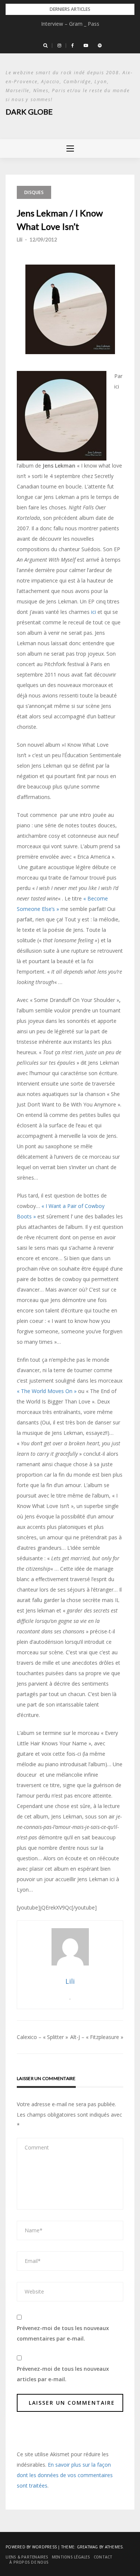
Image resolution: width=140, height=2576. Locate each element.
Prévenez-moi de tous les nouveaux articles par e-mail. (63, 2374)
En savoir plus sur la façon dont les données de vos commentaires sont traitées (65, 2475)
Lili (20, 240)
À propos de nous (29, 2562)
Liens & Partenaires (27, 2557)
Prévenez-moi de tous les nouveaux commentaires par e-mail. (63, 2333)
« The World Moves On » (47, 1391)
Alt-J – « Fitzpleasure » (97, 2037)
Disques (34, 192)
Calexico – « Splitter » (42, 2037)
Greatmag (88, 2547)
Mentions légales (71, 2557)
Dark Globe (29, 112)
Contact (103, 2557)
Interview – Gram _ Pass (70, 24)
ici (94, 612)
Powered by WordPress (31, 2547)
